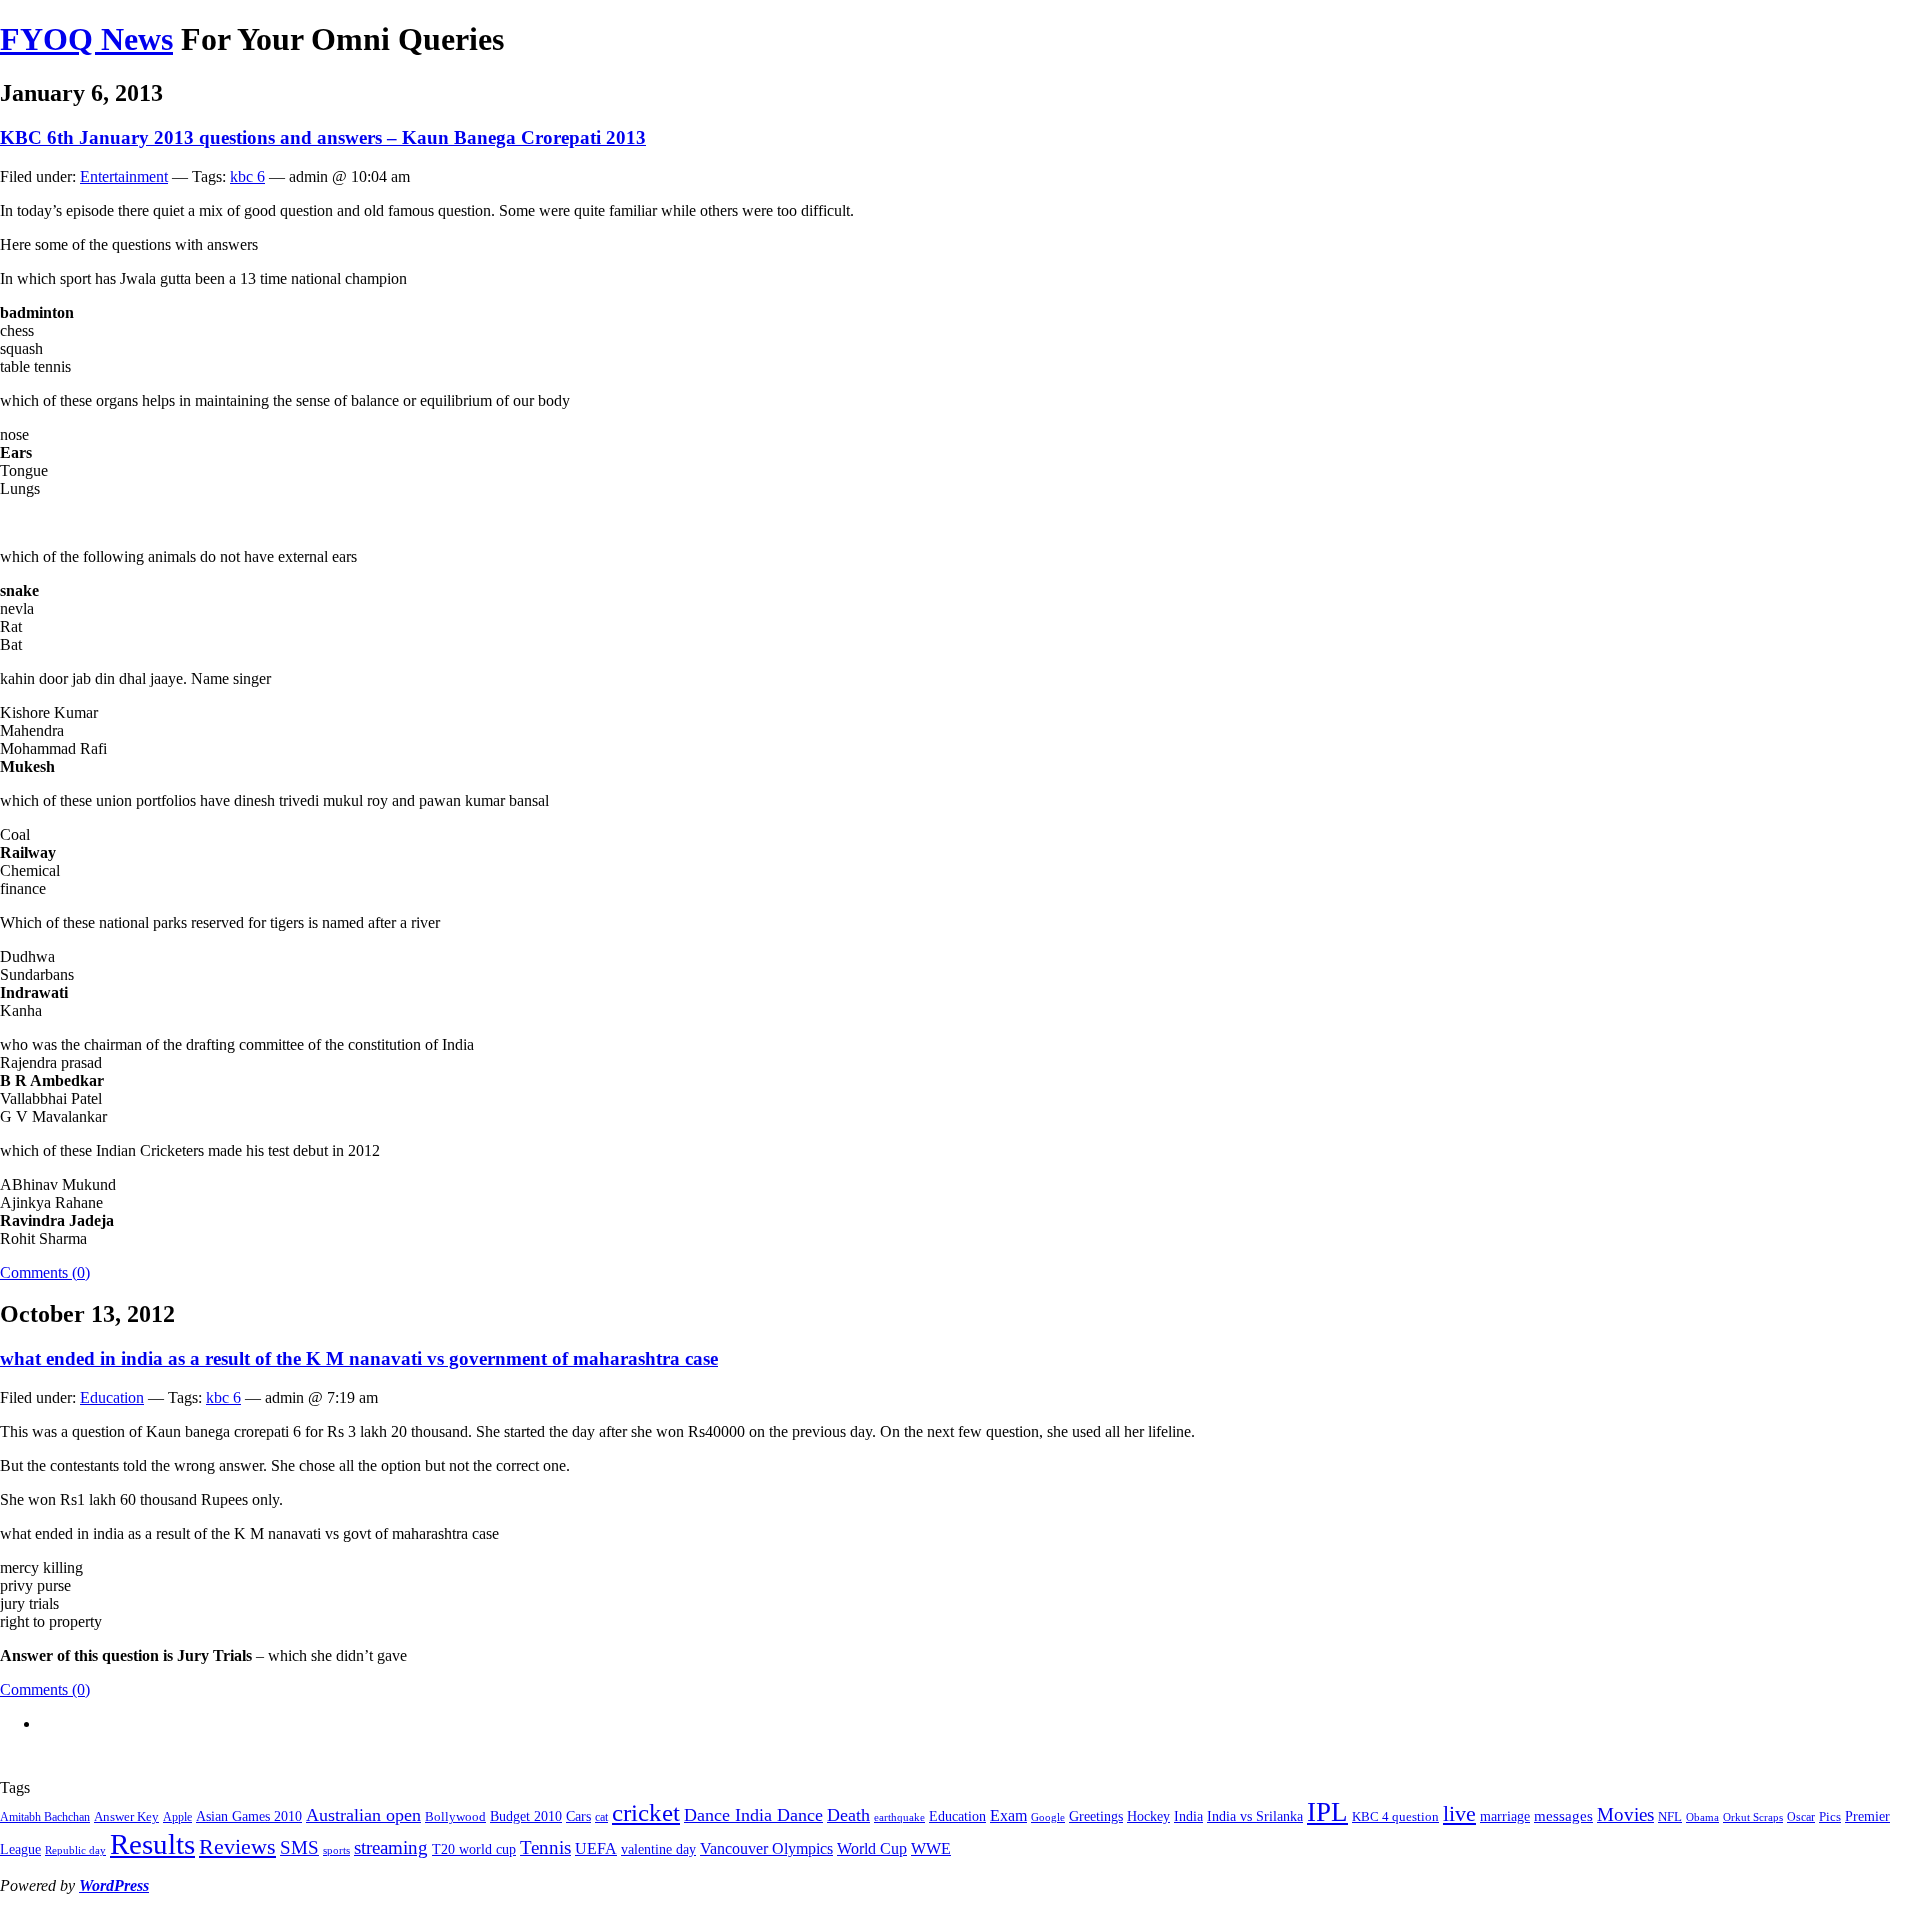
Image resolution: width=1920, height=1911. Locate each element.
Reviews (237, 1846)
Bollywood (455, 1816)
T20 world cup (474, 1849)
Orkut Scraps (1753, 1817)
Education (112, 1397)
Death (848, 1815)
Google (1048, 1817)
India (1188, 1816)
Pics (1830, 1816)
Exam (1008, 1815)
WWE (931, 1848)
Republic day (75, 1850)
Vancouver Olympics (766, 1848)
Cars (578, 1816)
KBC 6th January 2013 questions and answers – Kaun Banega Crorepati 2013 (323, 137)
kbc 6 (247, 176)
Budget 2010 (526, 1816)
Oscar (1801, 1817)
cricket (646, 1812)
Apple (177, 1817)
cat (601, 1817)
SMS (299, 1847)
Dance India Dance (753, 1815)
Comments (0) (45, 1272)
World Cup (872, 1848)
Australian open (363, 1815)
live (1459, 1813)
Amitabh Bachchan (45, 1817)
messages (1563, 1816)
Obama (1702, 1817)
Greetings (1096, 1816)
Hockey (1148, 1816)
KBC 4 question (1395, 1816)
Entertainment (124, 176)
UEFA (596, 1848)
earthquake (899, 1817)
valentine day (658, 1849)
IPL (1327, 1812)
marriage (1505, 1816)
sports (336, 1850)
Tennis (545, 1847)
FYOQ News (86, 39)
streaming (391, 1847)
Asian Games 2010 (249, 1816)
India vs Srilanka (1255, 1816)
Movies (1625, 1814)
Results (152, 1844)
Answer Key (126, 1816)
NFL (1670, 1816)
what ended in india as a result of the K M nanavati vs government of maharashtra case (359, 1358)
